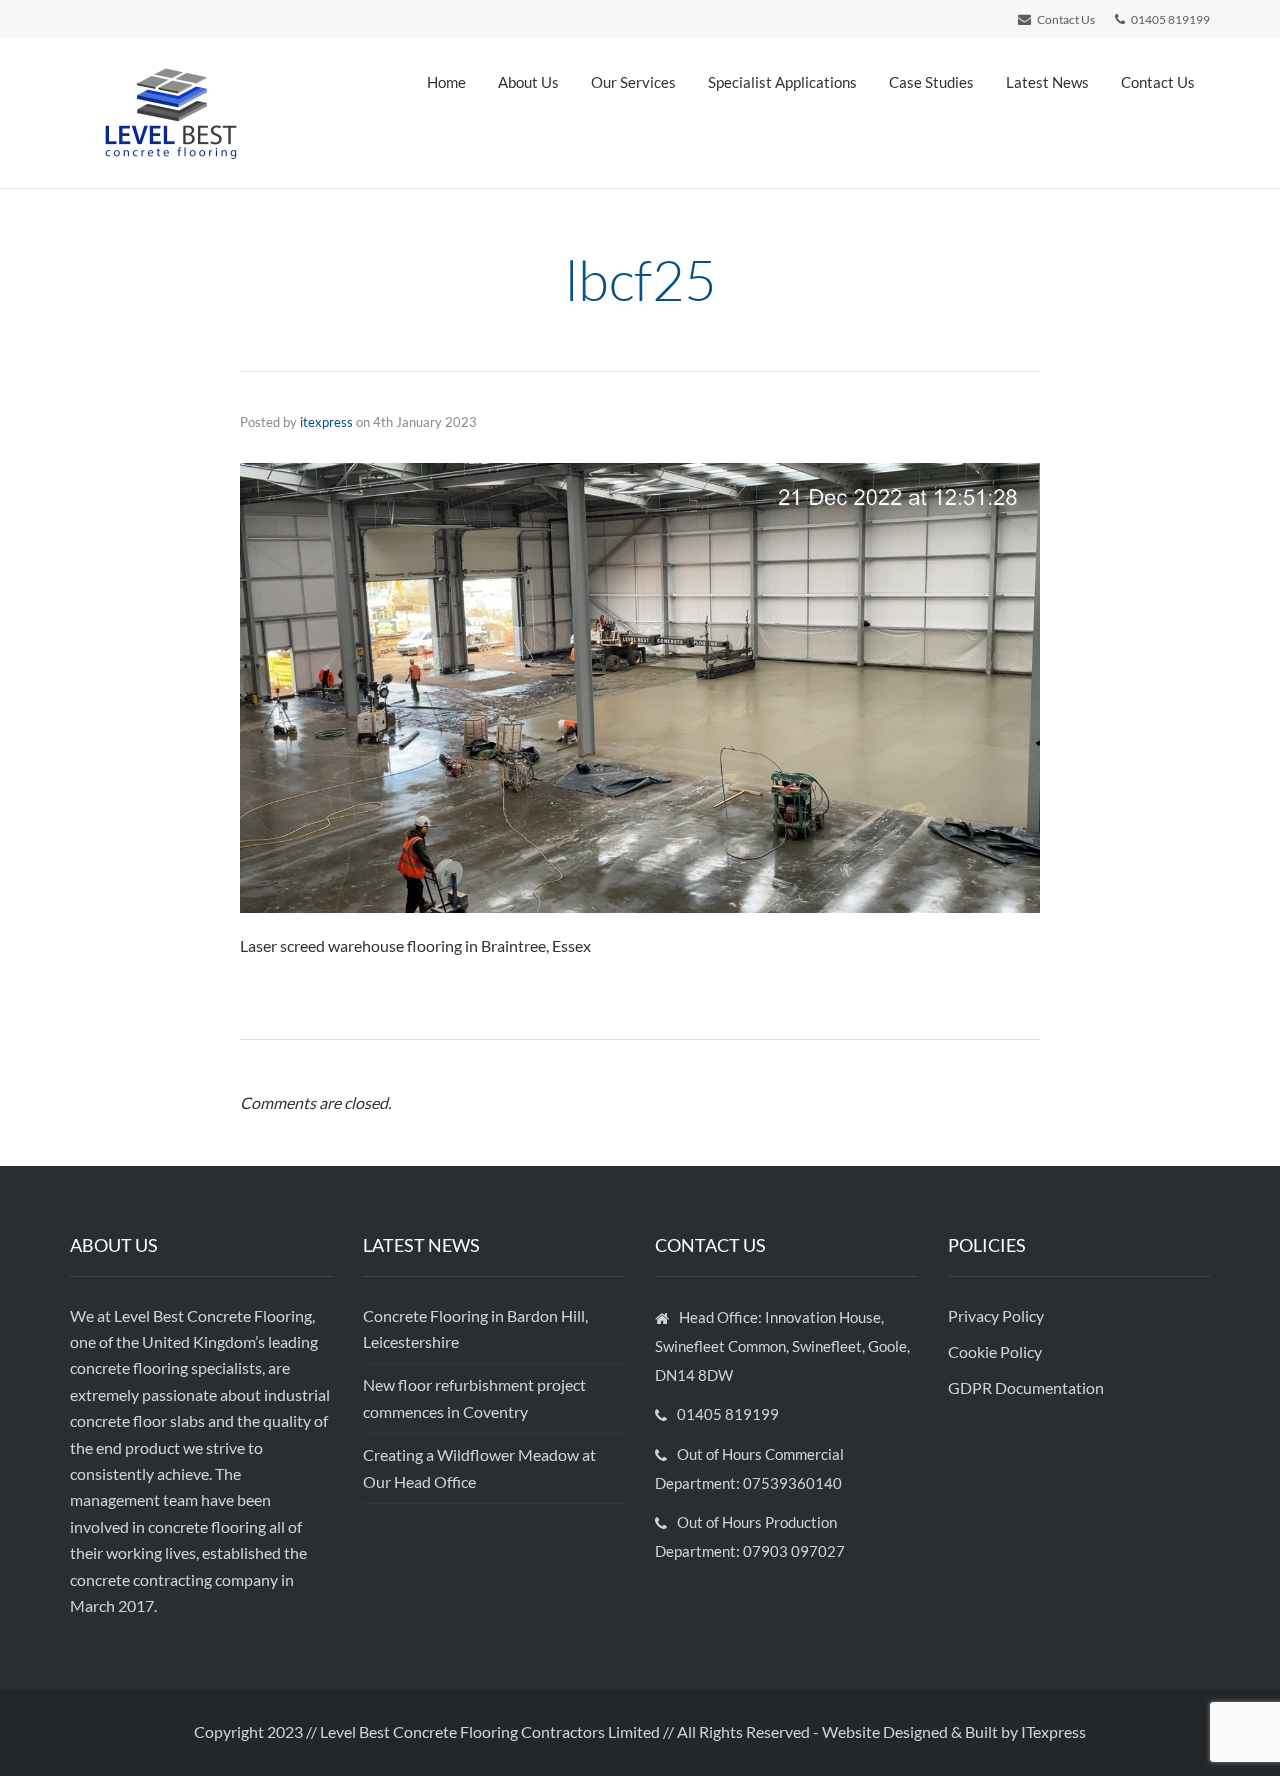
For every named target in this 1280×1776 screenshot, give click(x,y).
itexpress (326, 422)
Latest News (1047, 82)
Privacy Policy (997, 1315)
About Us (528, 82)
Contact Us (1158, 82)
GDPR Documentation (1026, 1387)
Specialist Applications (782, 82)
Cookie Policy (996, 1351)
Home (446, 82)
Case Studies (931, 82)
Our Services (633, 82)
